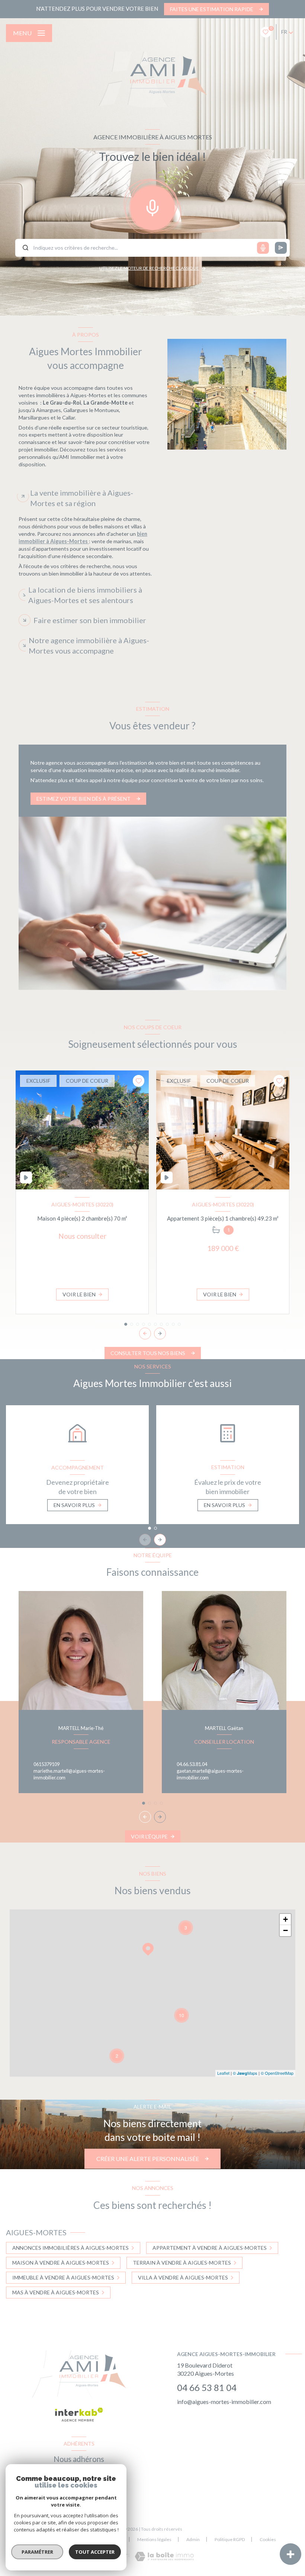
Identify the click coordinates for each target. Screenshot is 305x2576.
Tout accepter (95, 2552)
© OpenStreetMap (277, 2073)
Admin (193, 2539)
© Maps (245, 2073)
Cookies (268, 2540)
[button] (160, 1334)
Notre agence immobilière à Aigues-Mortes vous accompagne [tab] (89, 645)
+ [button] (285, 1919)
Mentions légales (154, 2539)
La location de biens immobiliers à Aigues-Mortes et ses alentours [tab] (85, 595)
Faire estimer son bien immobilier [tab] (90, 620)
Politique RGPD (230, 2539)
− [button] (285, 1930)
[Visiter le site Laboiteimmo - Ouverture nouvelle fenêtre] (164, 2556)
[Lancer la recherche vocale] (152, 206)
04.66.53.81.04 (192, 1764)
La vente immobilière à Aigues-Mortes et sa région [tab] (82, 498)
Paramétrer (37, 2552)
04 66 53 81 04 (207, 2387)
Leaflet (223, 2073)
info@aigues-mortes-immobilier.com (224, 2402)
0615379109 (46, 1764)
